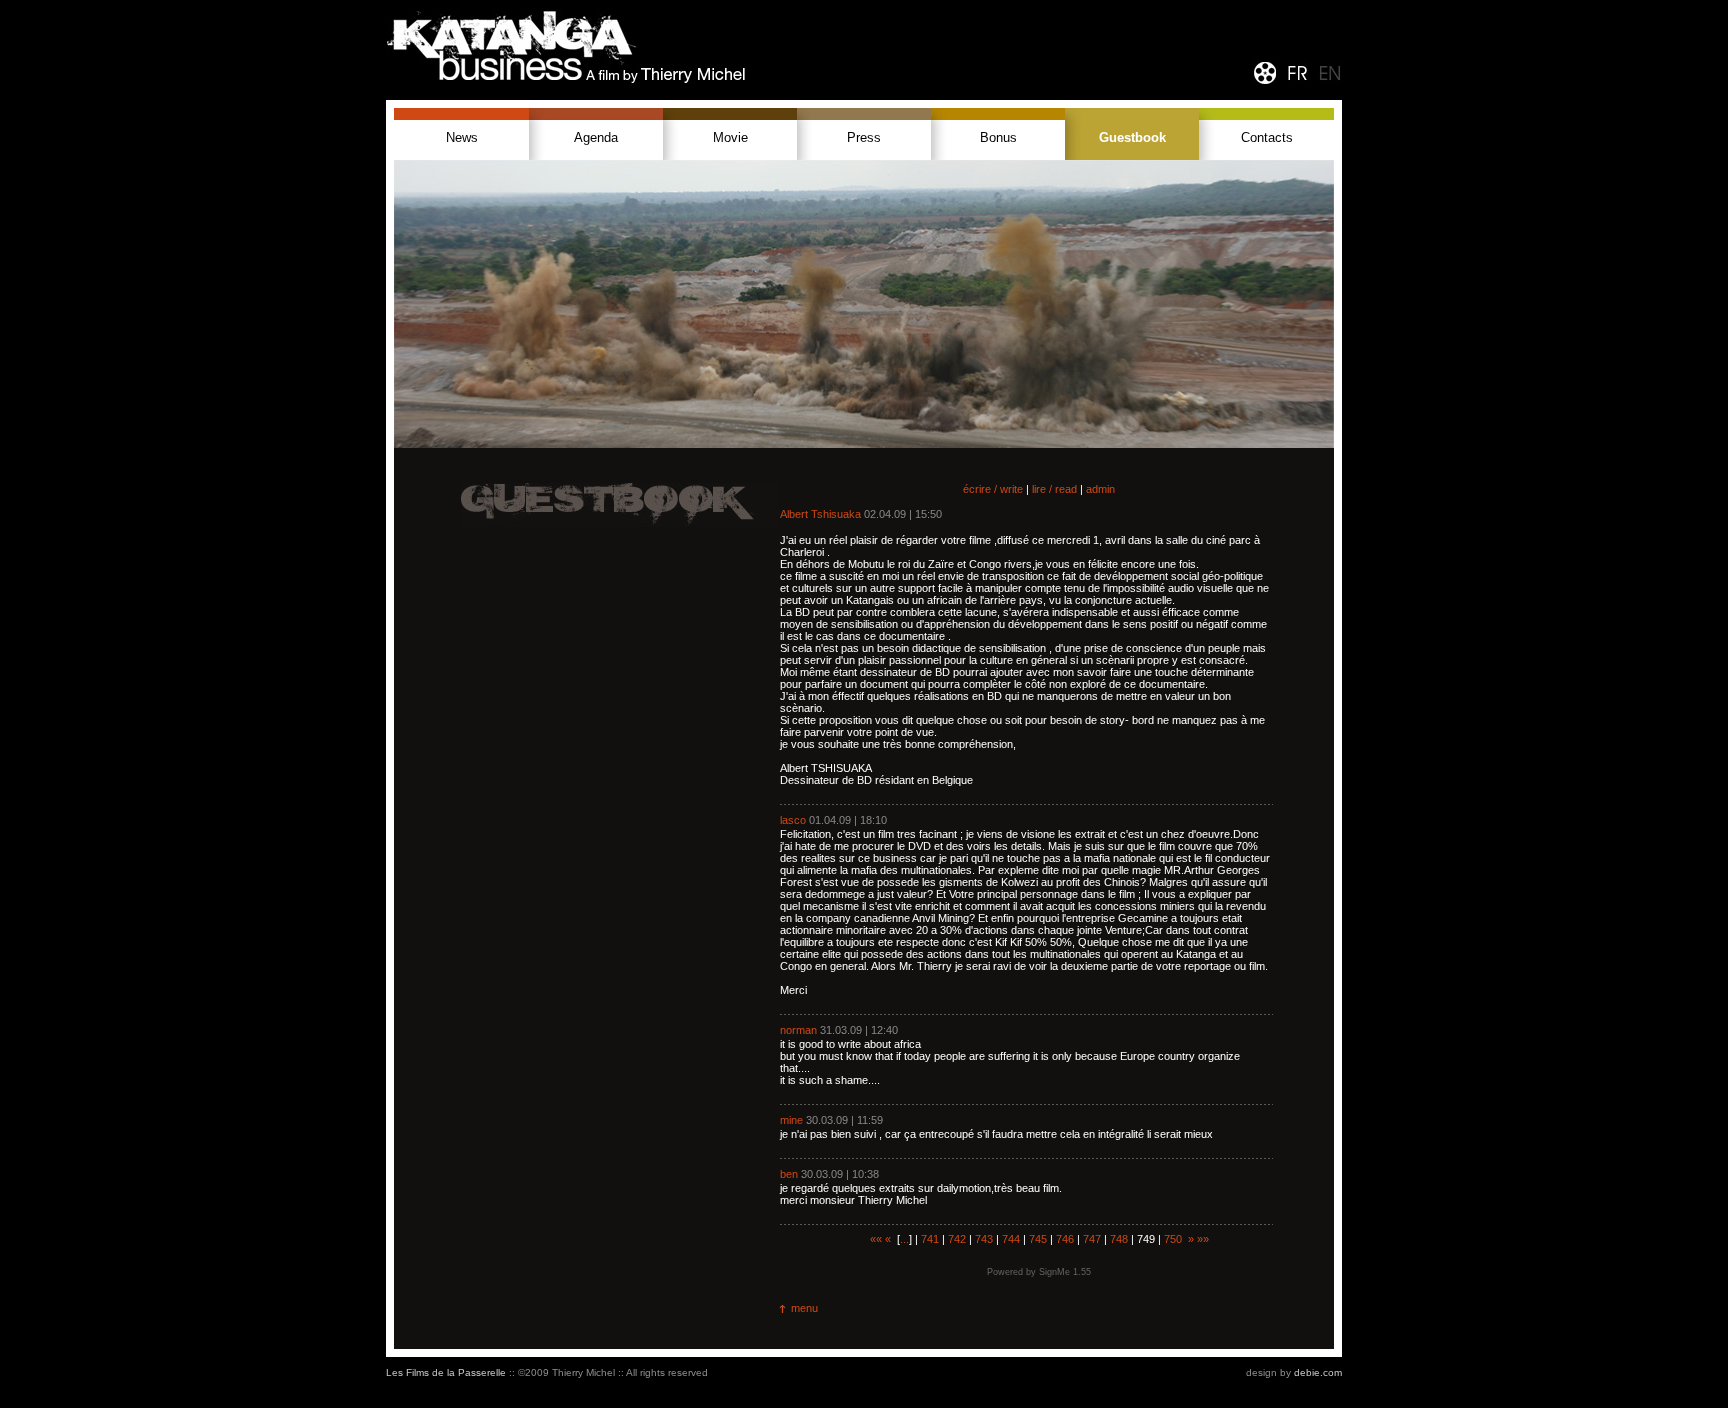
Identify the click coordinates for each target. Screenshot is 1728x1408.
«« (876, 1239)
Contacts (1267, 137)
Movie (730, 137)
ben (789, 1174)
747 (1092, 1239)
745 (1038, 1239)
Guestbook (1132, 137)
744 (1011, 1239)
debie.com (1318, 1372)
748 (1119, 1239)
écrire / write (993, 489)
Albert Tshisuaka (820, 514)
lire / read (1054, 489)
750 (1173, 1239)
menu (804, 1308)
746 (1065, 1239)
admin (1100, 489)
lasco (793, 820)
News (462, 137)
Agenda (596, 137)
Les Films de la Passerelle (446, 1372)
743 (984, 1239)
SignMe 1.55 (1065, 1272)
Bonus (998, 137)
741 (930, 1239)
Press (864, 137)
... (904, 1239)
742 (957, 1239)
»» (1203, 1239)
